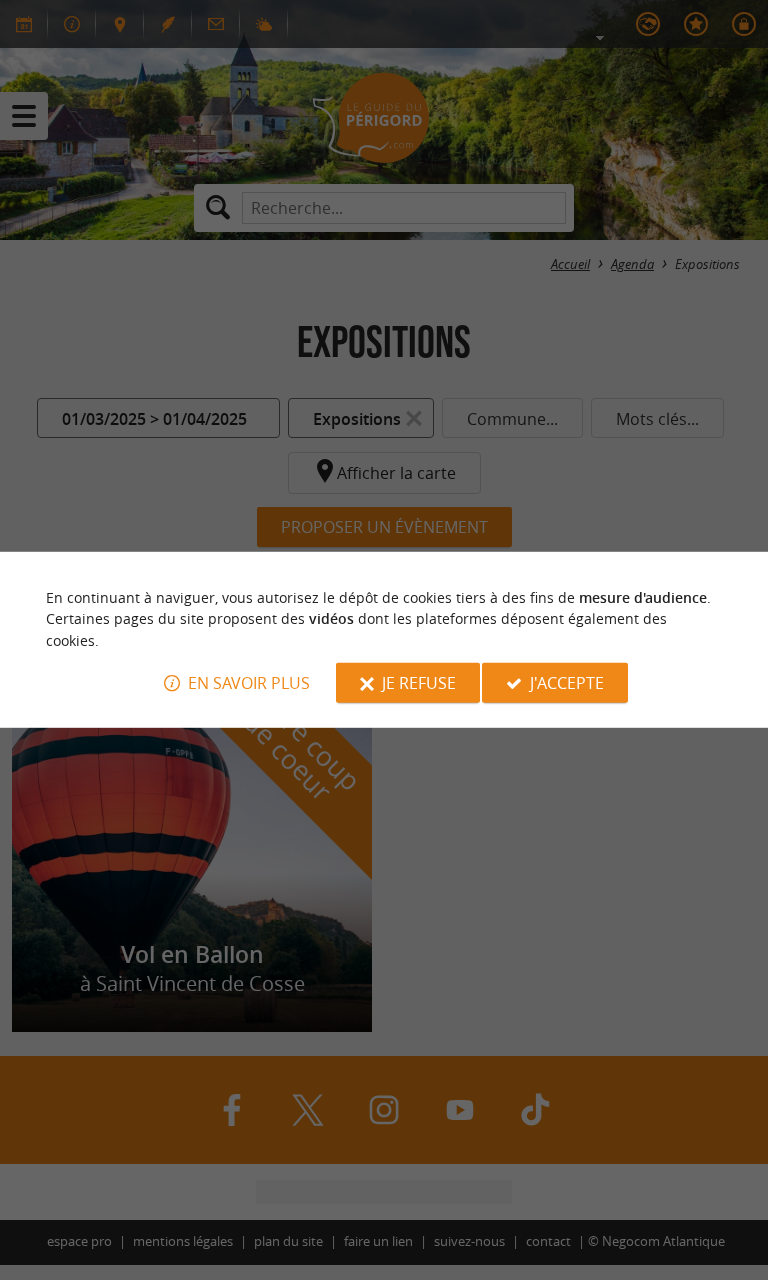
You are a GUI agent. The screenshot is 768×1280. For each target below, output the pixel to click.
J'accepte (567, 683)
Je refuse (419, 683)
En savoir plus (249, 683)
